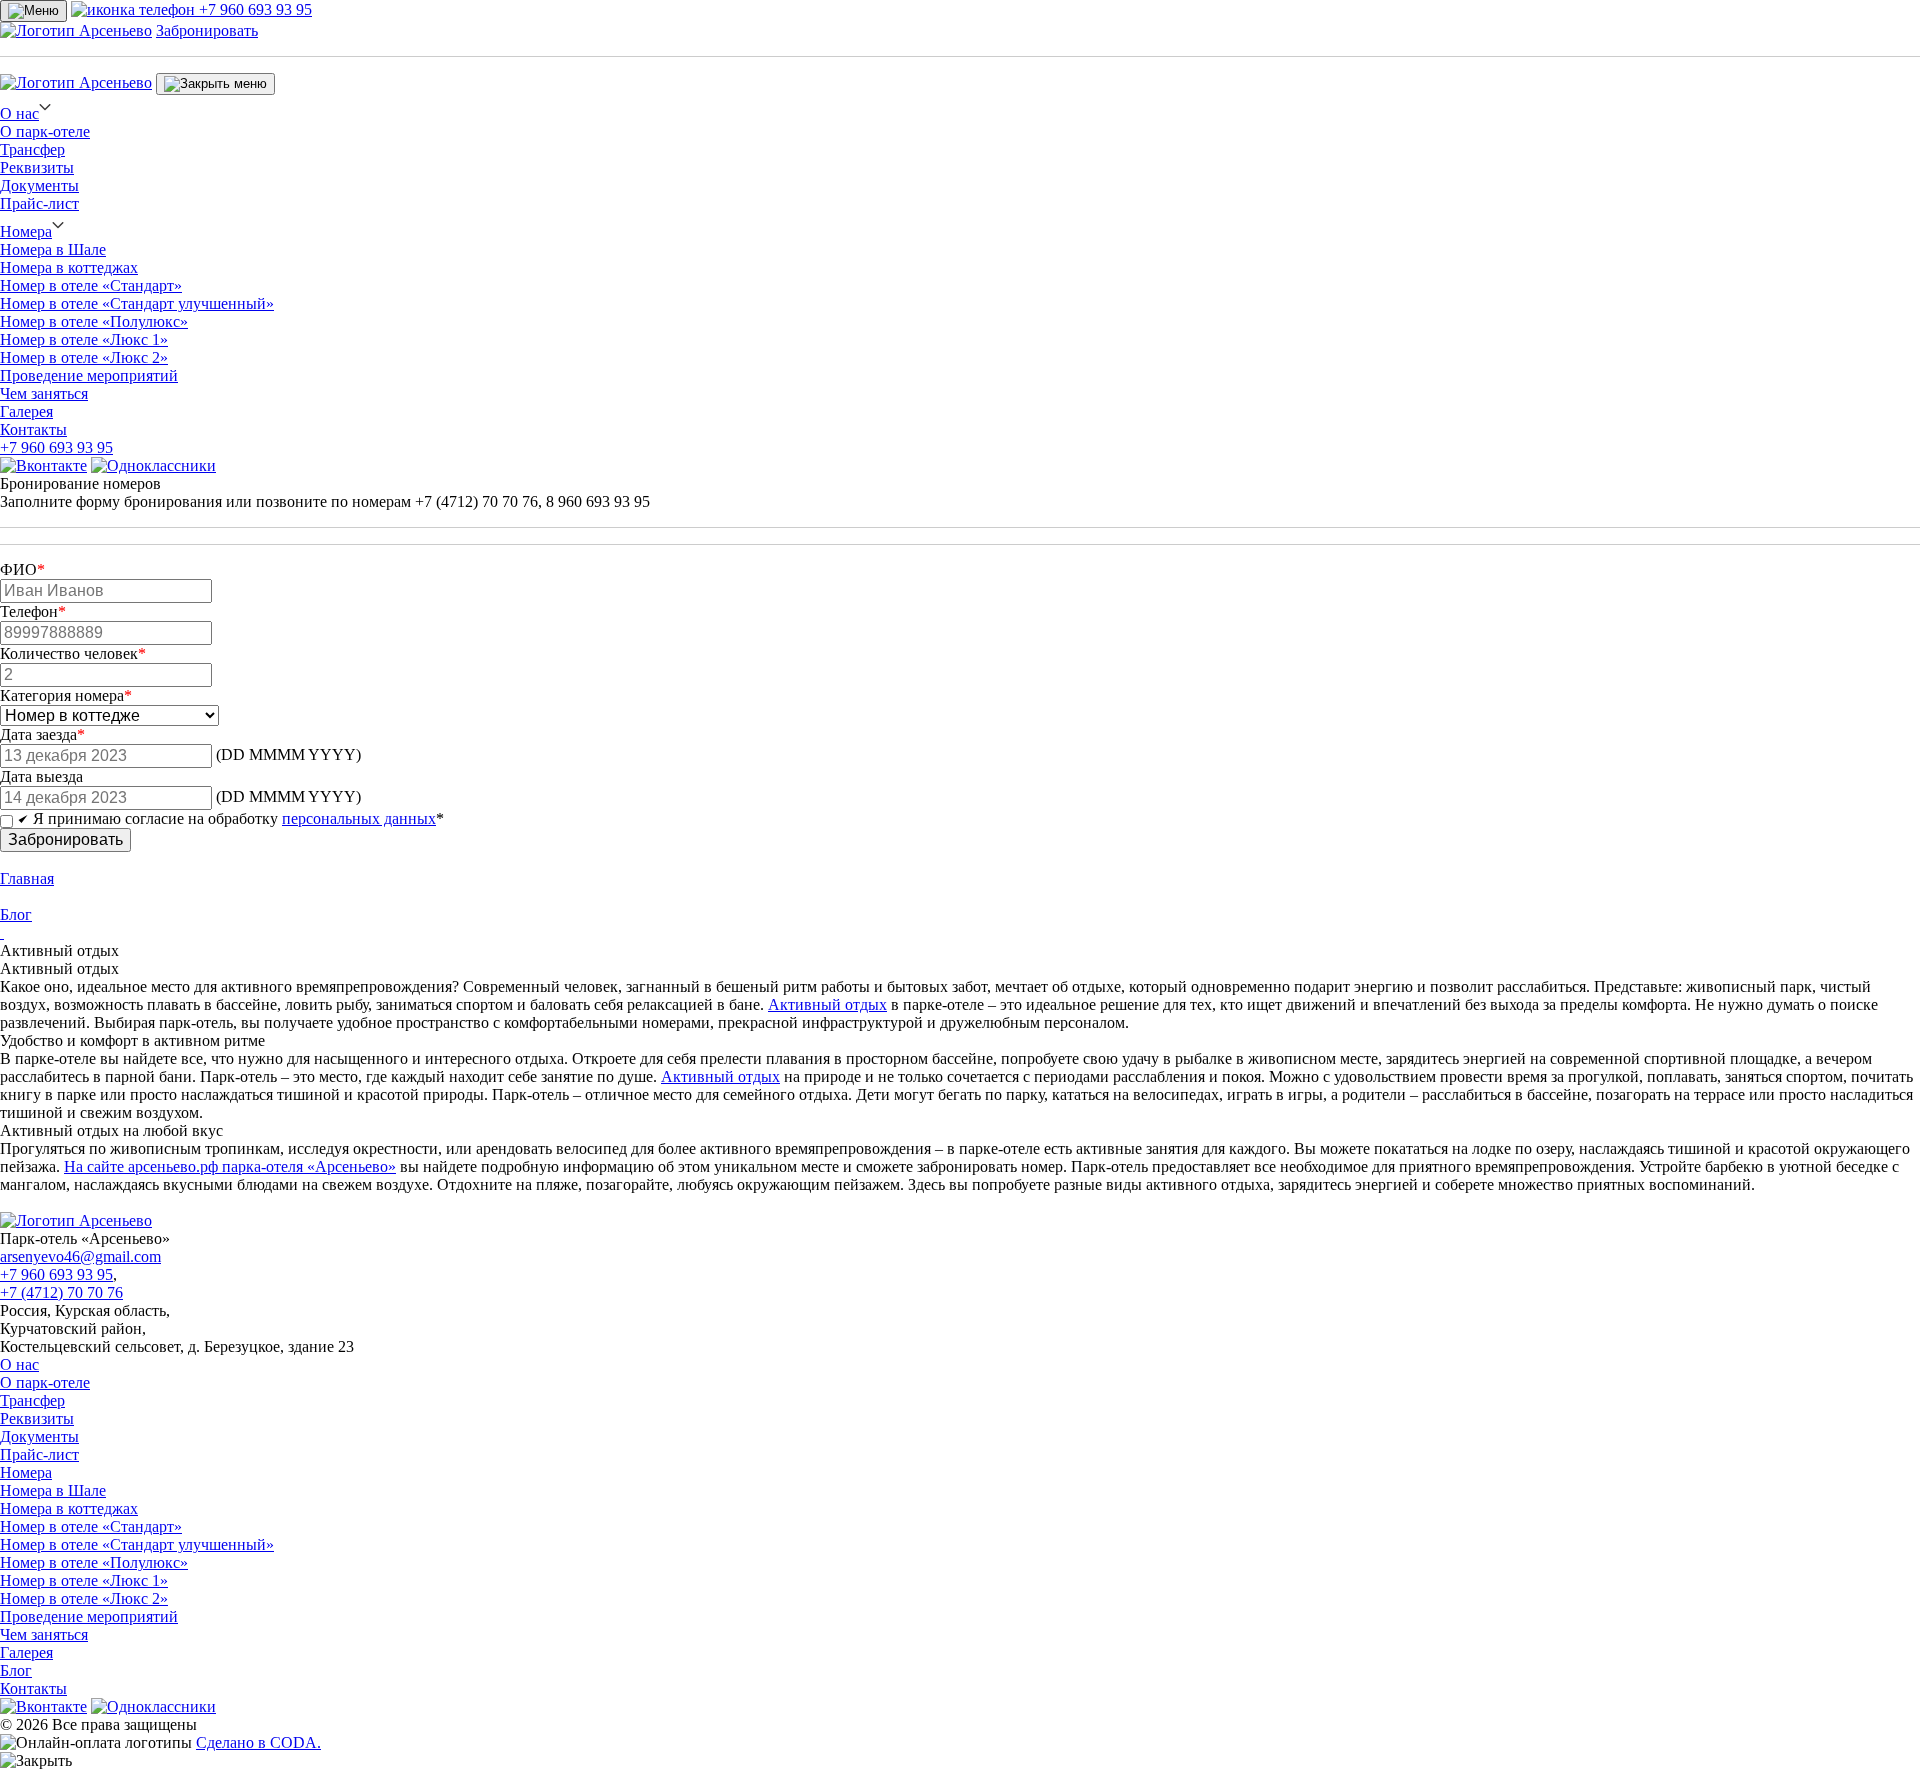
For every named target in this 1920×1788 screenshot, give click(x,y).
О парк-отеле (45, 131)
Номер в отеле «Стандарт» (91, 285)
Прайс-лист (39, 203)
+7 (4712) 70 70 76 (61, 1292)
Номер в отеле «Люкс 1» (84, 339)
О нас (19, 113)
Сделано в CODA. (258, 1742)
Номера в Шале (53, 249)
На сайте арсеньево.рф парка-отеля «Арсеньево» (230, 1166)
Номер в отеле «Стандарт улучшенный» (137, 303)
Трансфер (32, 149)
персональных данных (359, 818)
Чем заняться (44, 393)
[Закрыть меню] (215, 84)
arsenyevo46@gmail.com (80, 1256)
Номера (26, 231)
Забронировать (207, 30)
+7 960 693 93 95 (56, 447)
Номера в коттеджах (69, 267)
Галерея (26, 411)
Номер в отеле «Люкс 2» (84, 357)
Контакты (33, 429)
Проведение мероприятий (89, 375)
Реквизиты (37, 167)
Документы (39, 185)
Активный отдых (827, 1004)
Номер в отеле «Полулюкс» (94, 321)
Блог (16, 1670)
